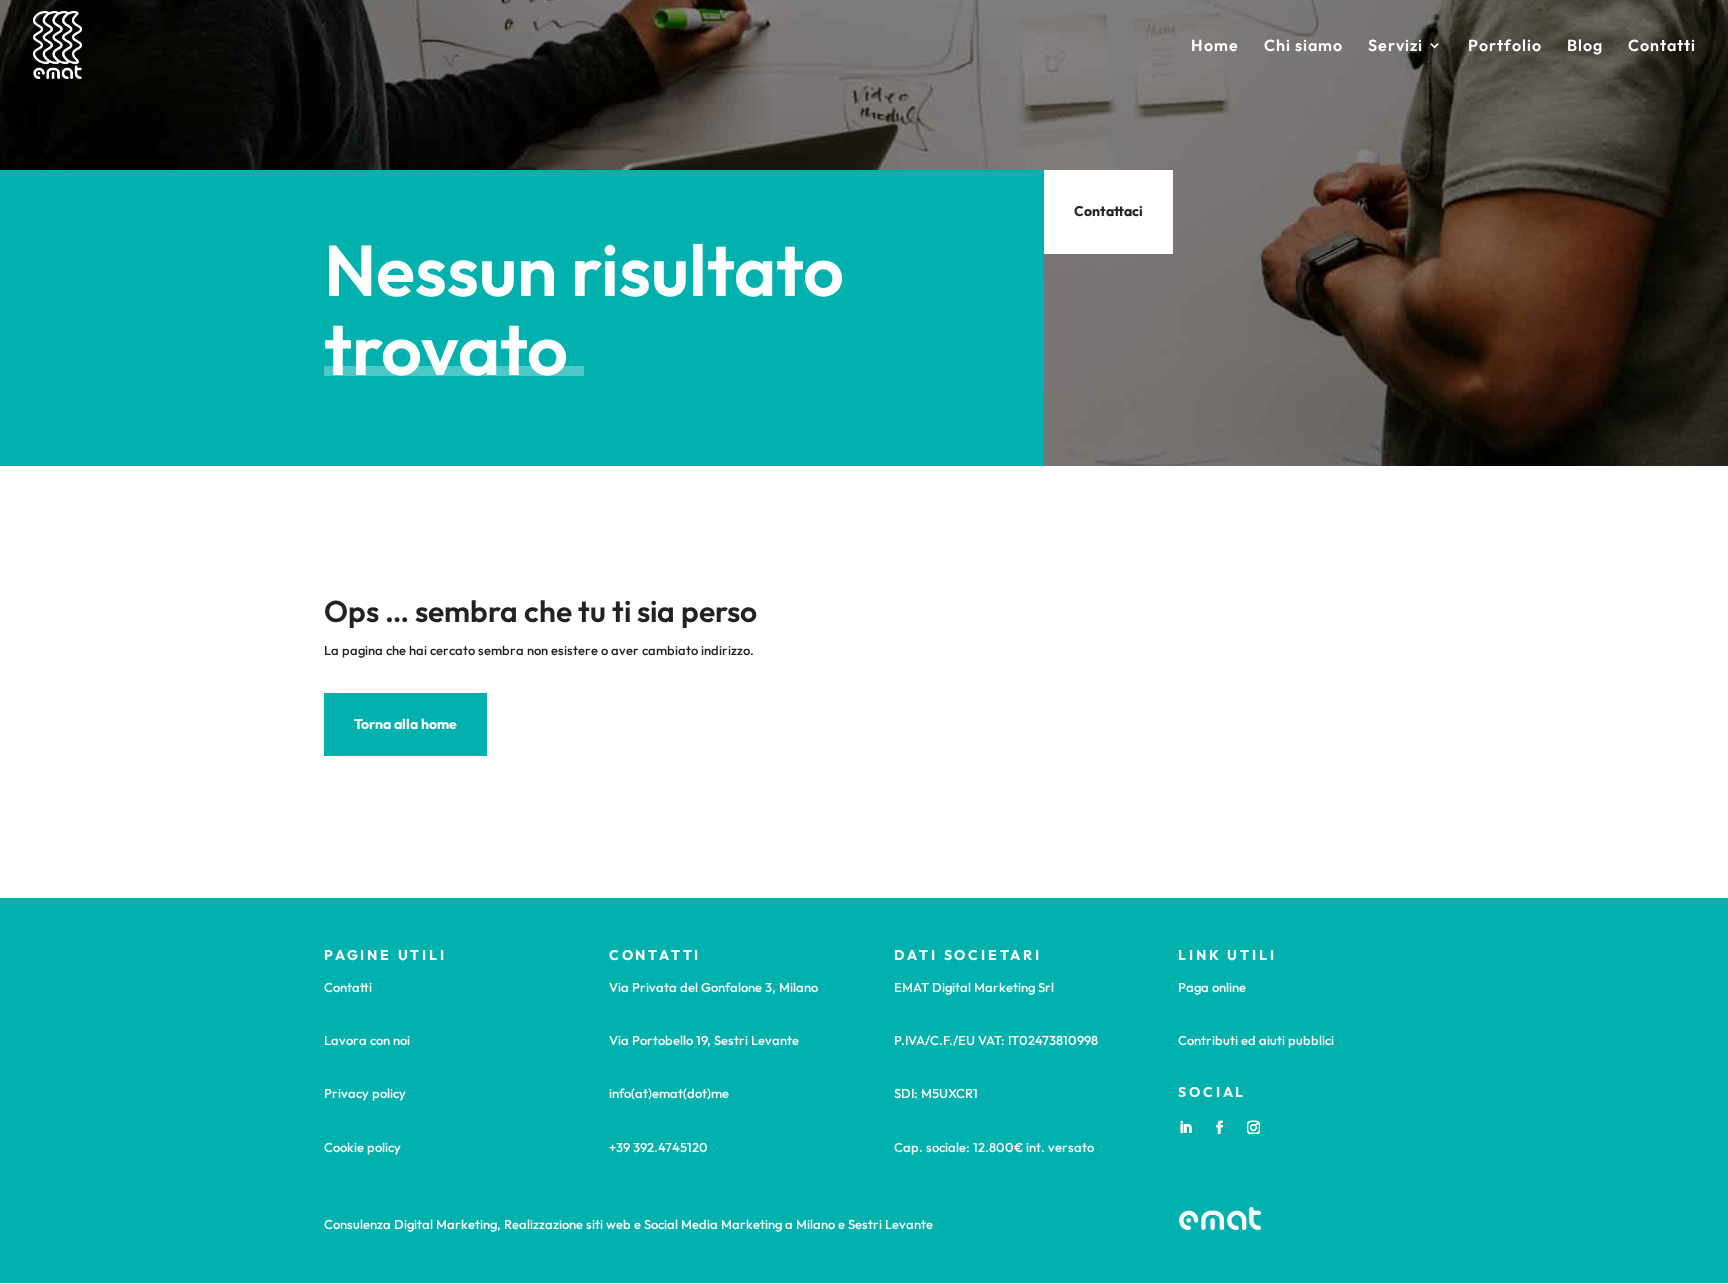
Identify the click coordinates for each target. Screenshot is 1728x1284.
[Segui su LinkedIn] (1185, 1128)
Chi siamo (1303, 46)
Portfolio (1505, 46)
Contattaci (1108, 211)
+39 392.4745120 (658, 1147)
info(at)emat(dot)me (669, 1093)
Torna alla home (405, 724)
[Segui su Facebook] (1219, 1128)
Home (1215, 46)
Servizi (1395, 46)
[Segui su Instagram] (1253, 1128)
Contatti (1662, 46)
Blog (1585, 46)
